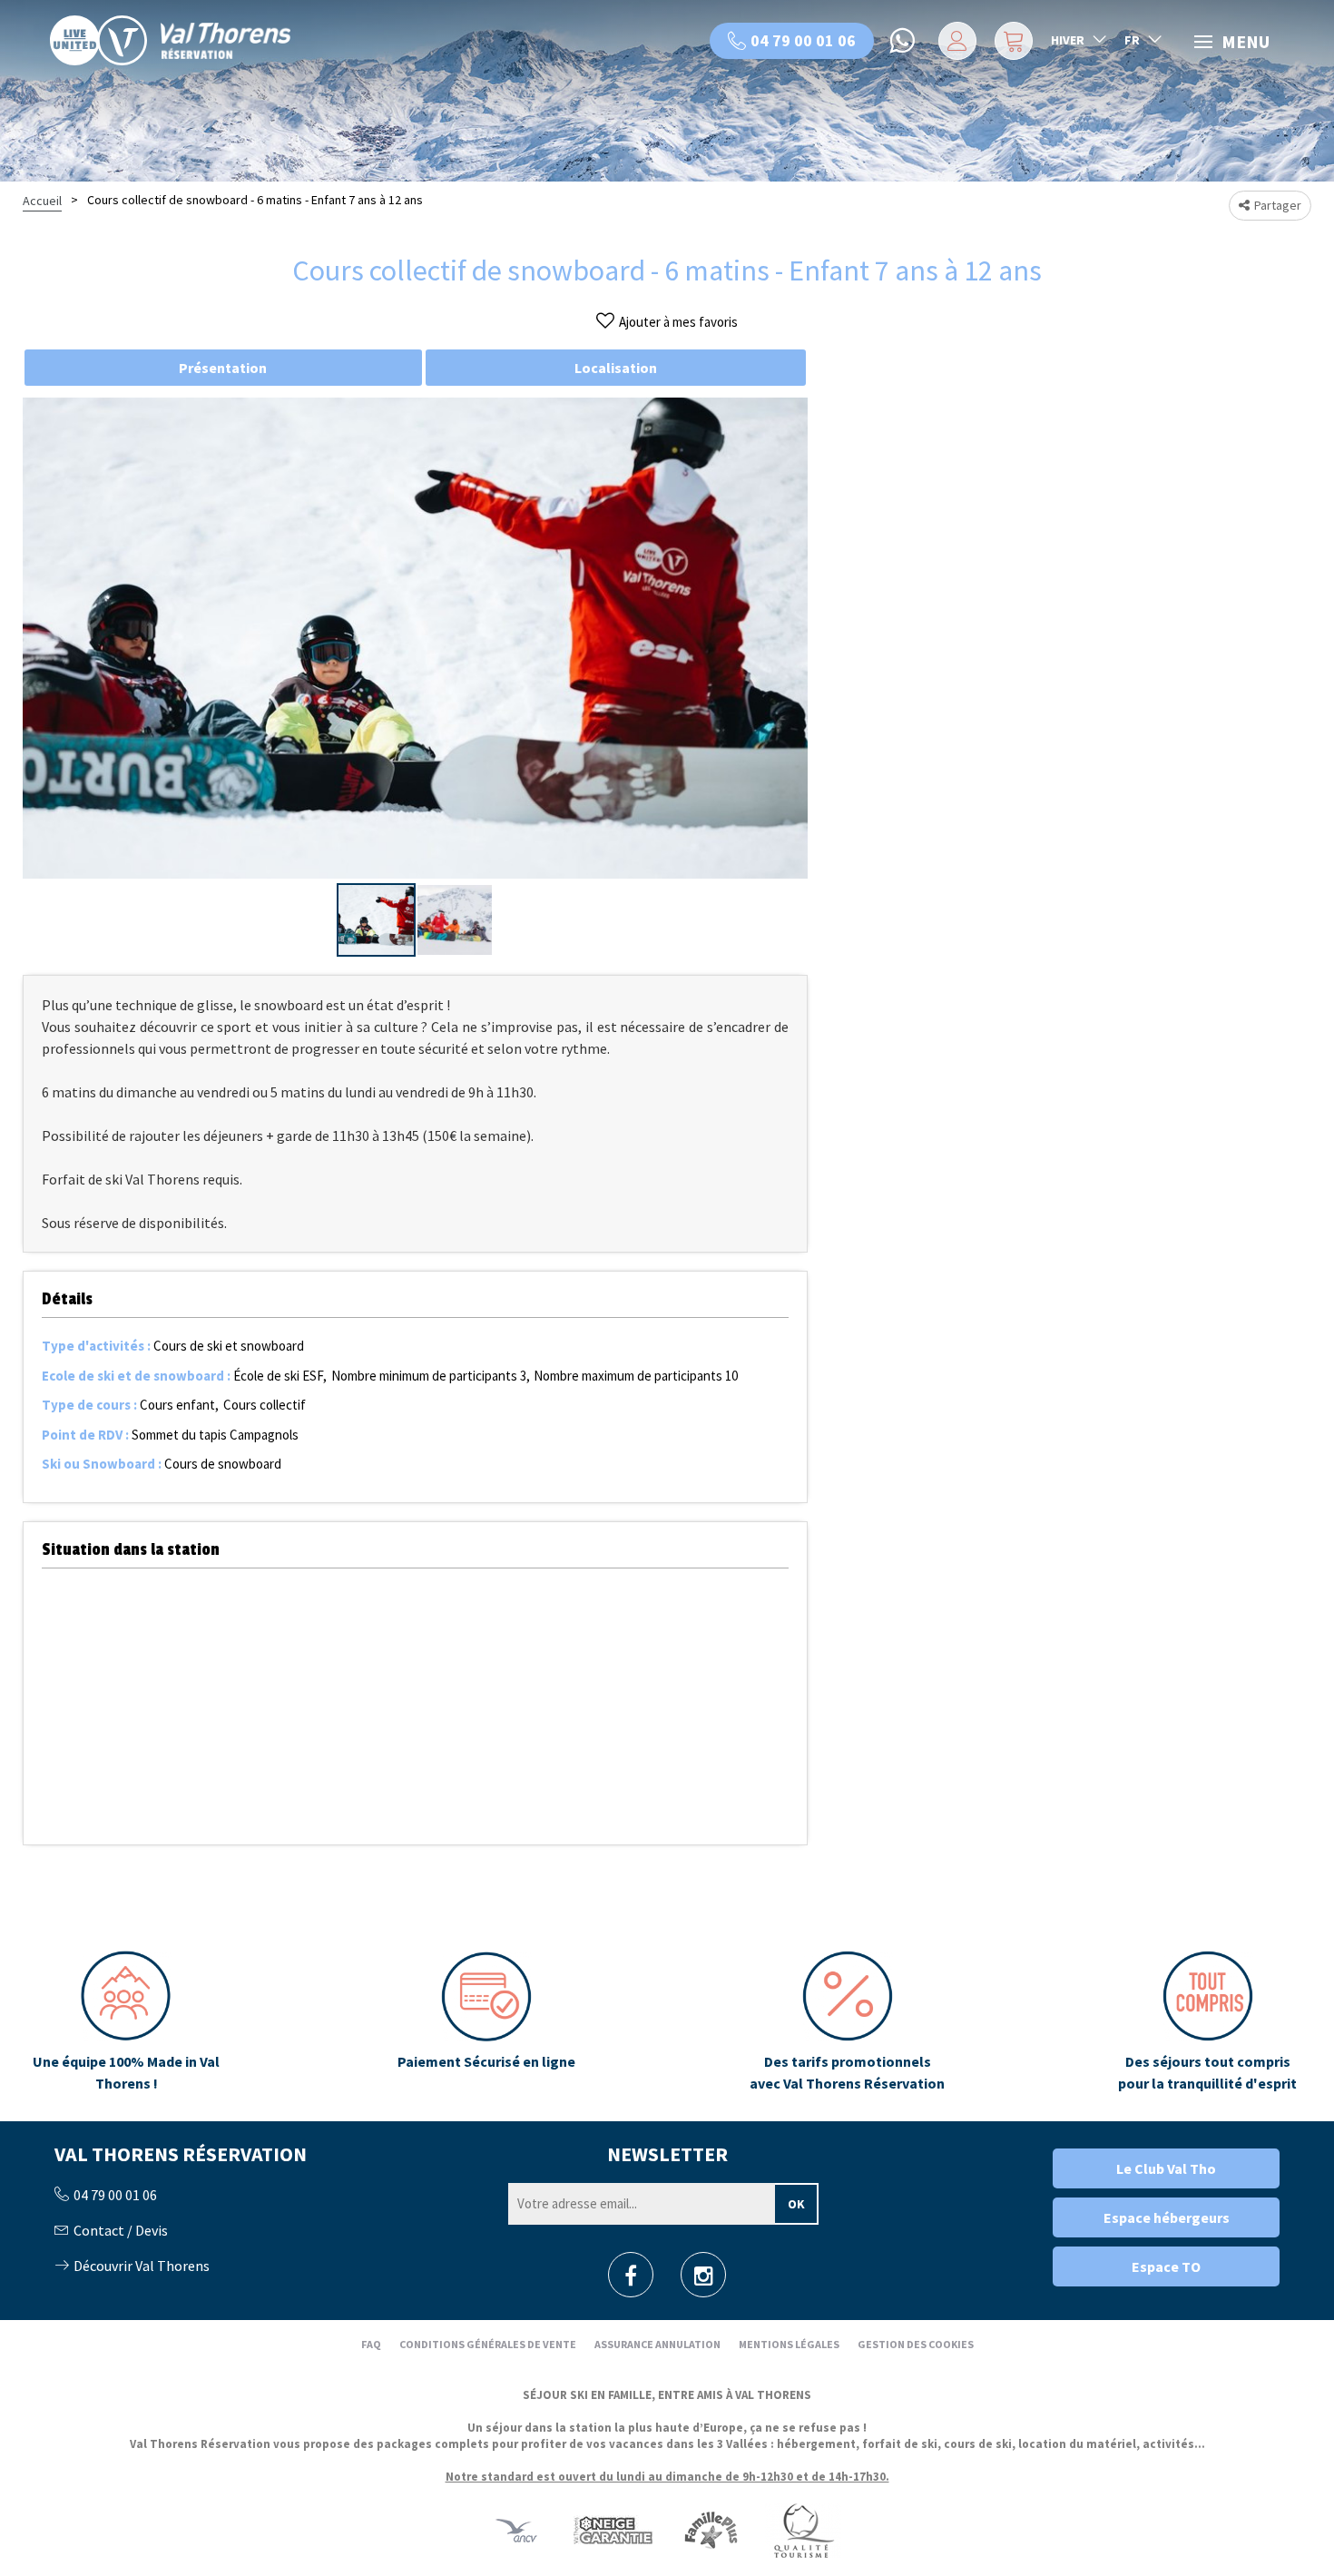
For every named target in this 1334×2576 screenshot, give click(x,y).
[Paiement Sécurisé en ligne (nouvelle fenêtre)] (486, 2022)
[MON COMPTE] (954, 41)
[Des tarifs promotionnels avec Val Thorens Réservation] (847, 2022)
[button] (1011, 41)
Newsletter (667, 2154)
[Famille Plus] (711, 2529)
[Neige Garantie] (612, 2529)
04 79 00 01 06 (803, 40)
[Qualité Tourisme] (803, 2529)
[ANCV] (516, 2529)
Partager (1278, 205)
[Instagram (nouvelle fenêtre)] (704, 2281)
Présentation (223, 368)
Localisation (616, 368)
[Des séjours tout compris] (1208, 2022)
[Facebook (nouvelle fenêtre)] (631, 2281)
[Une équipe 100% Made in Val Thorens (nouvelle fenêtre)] (126, 2022)
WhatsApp (904, 41)
